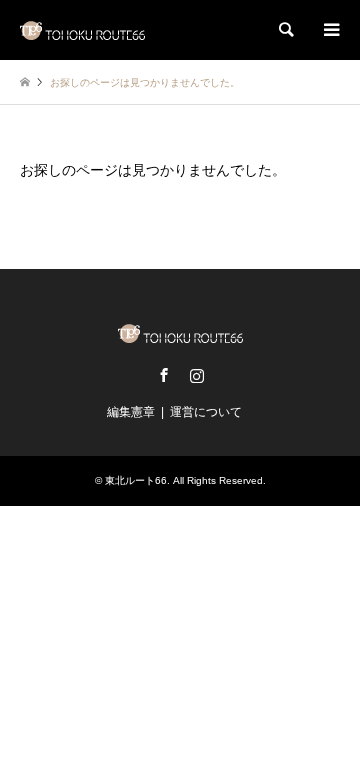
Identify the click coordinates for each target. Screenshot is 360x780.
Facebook (164, 375)
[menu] (330, 30)
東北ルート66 (136, 480)
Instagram (197, 375)
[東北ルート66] (82, 30)
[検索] (285, 30)
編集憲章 (131, 412)
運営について (206, 412)
